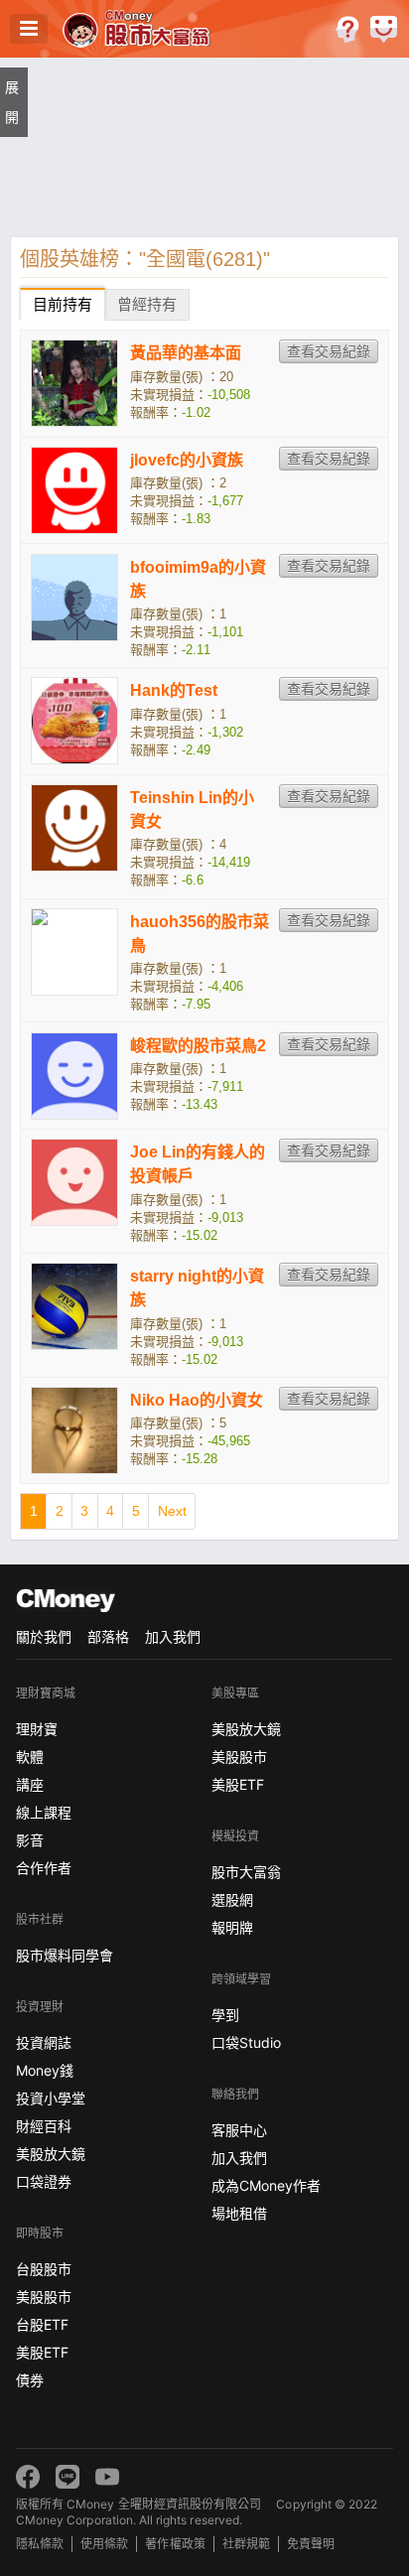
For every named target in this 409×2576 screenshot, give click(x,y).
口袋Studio (246, 2042)
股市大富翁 (246, 1872)
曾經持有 (147, 304)
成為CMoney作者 (266, 2185)
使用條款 (104, 2544)
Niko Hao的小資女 (197, 1400)
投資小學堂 (51, 2098)
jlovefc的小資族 (187, 460)
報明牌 (232, 1927)
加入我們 (173, 1636)
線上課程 (44, 1812)
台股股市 (44, 2269)
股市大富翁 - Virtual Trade (140, 29)
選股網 (232, 1899)
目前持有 (63, 304)
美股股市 (44, 2297)
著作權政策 (175, 2544)
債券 (30, 2380)
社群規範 (246, 2544)
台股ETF (42, 2324)
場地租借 (239, 2213)
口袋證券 (44, 2181)
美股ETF (42, 2352)
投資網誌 (44, 2042)
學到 (225, 2015)
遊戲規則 (347, 29)
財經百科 (44, 2126)
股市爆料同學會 (65, 1955)
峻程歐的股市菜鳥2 (198, 1046)
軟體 (30, 1757)
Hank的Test (174, 690)
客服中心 (239, 2130)
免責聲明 (311, 2544)
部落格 (108, 1636)
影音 (30, 1840)
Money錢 (45, 2070)
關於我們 (44, 1636)
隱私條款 (40, 2544)
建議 (384, 29)
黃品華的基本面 (186, 353)
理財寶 (37, 1729)
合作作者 (44, 1868)
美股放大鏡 (51, 2154)
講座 (30, 1784)
